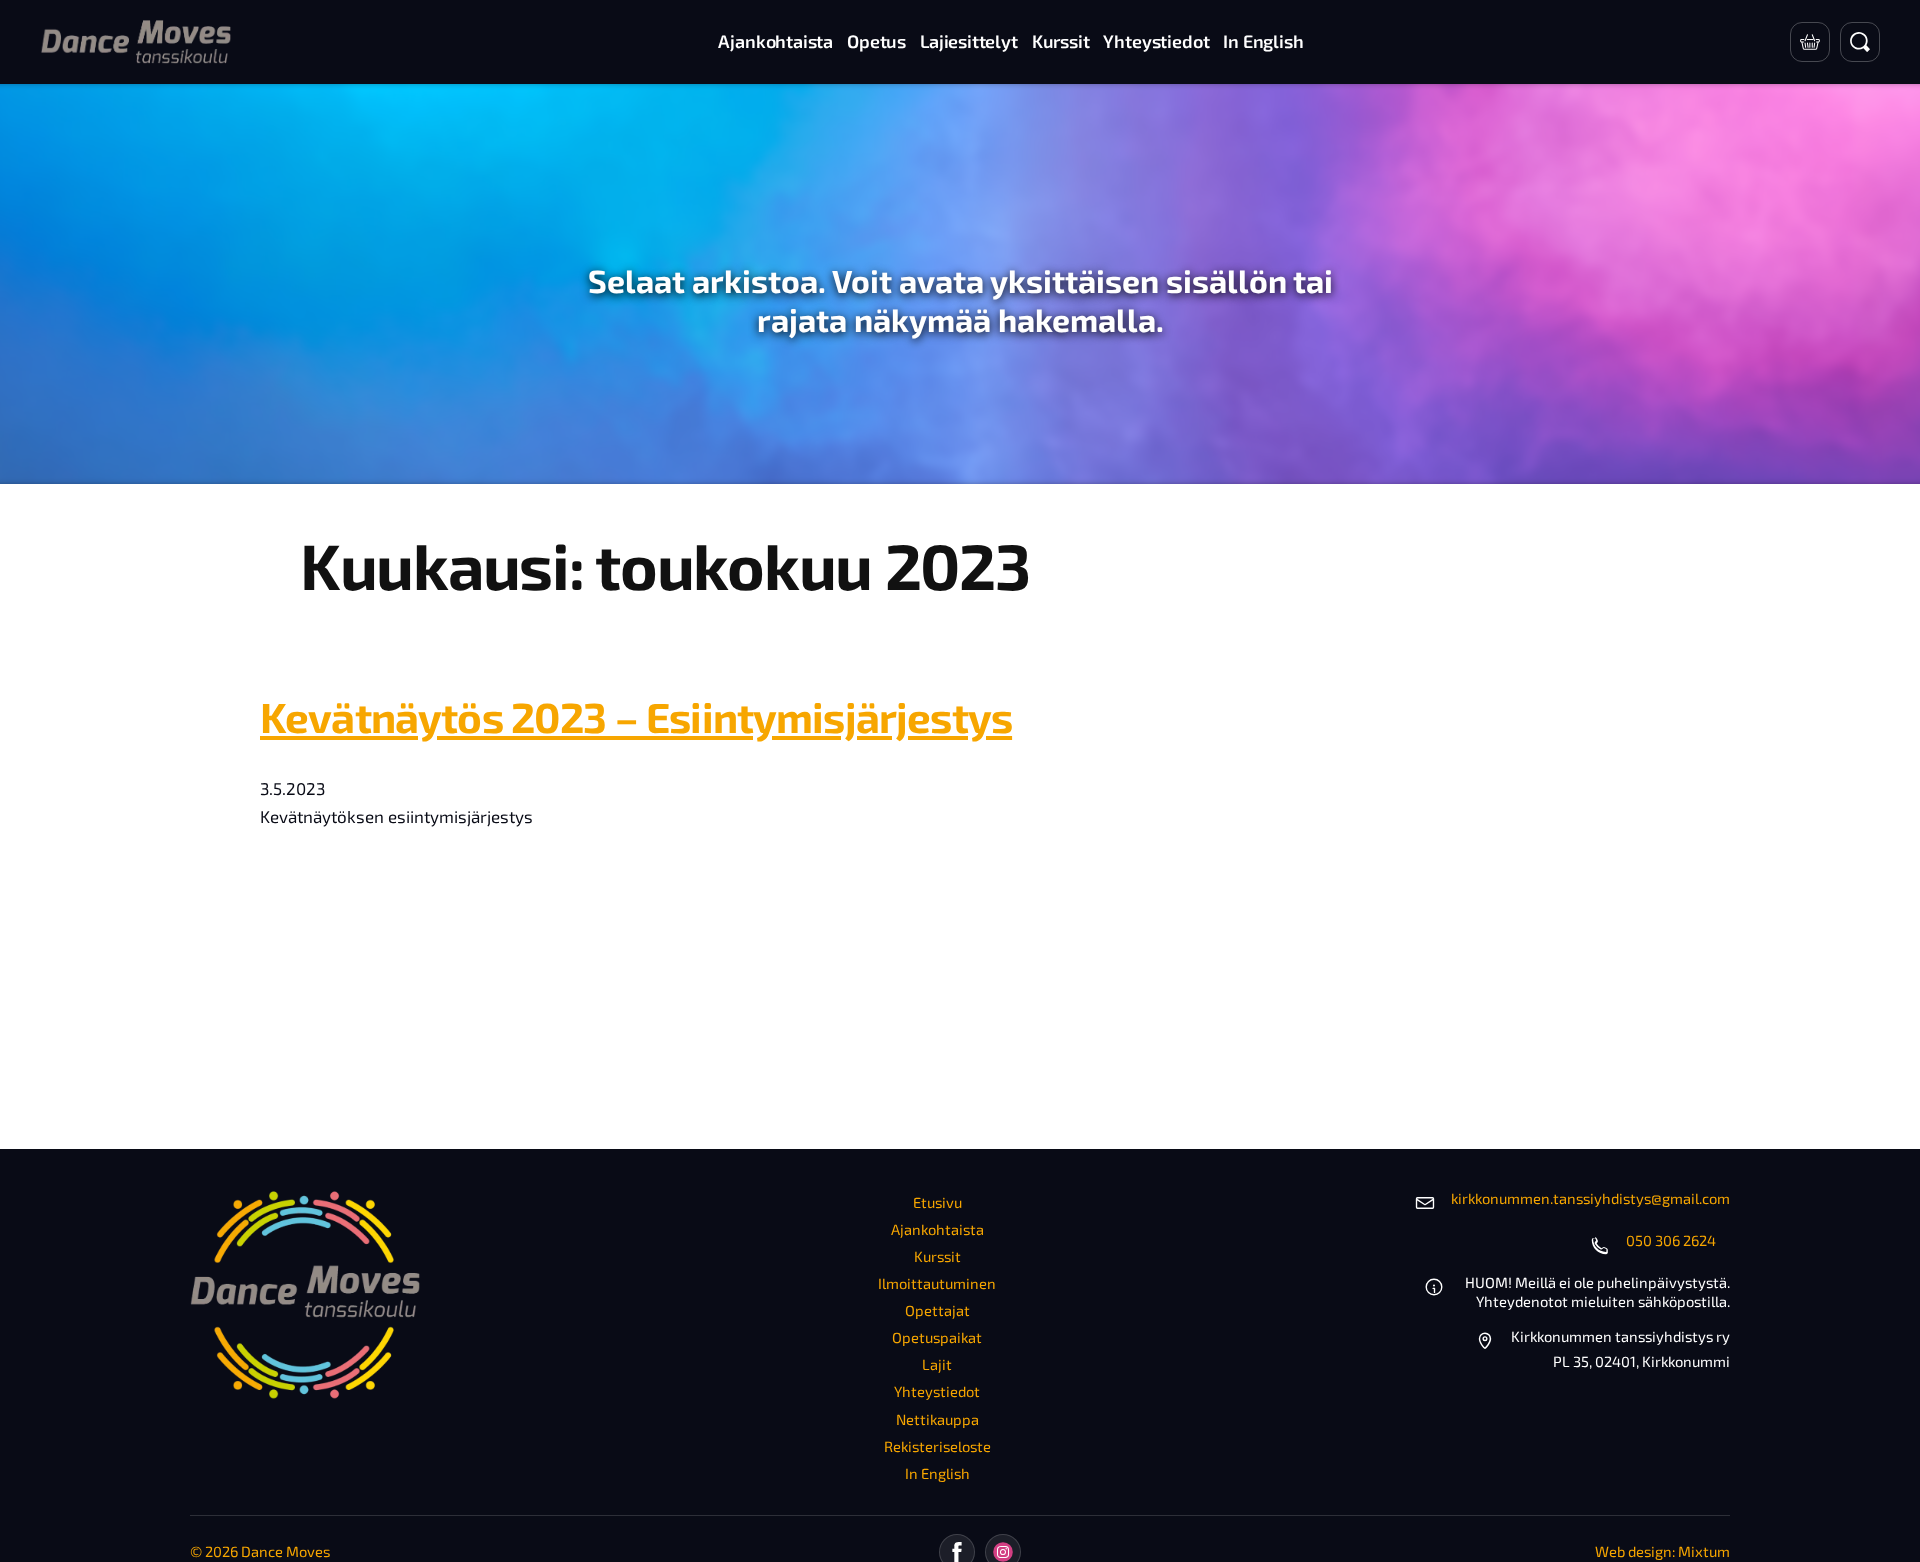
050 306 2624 (1671, 1240)
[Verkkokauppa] (1810, 42)
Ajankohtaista (937, 1229)
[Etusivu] (136, 42)
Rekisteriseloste (937, 1446)
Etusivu (937, 1202)
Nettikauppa (937, 1419)
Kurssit (937, 1256)
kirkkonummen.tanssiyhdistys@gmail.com (1590, 1198)
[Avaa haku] (1860, 42)
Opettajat (937, 1310)
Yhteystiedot (937, 1391)
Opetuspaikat (937, 1337)
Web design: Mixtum (1662, 1551)
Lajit (937, 1364)
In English (937, 1473)
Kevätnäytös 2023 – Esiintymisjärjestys (636, 716)
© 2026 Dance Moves (260, 1551)
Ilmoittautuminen (937, 1283)
